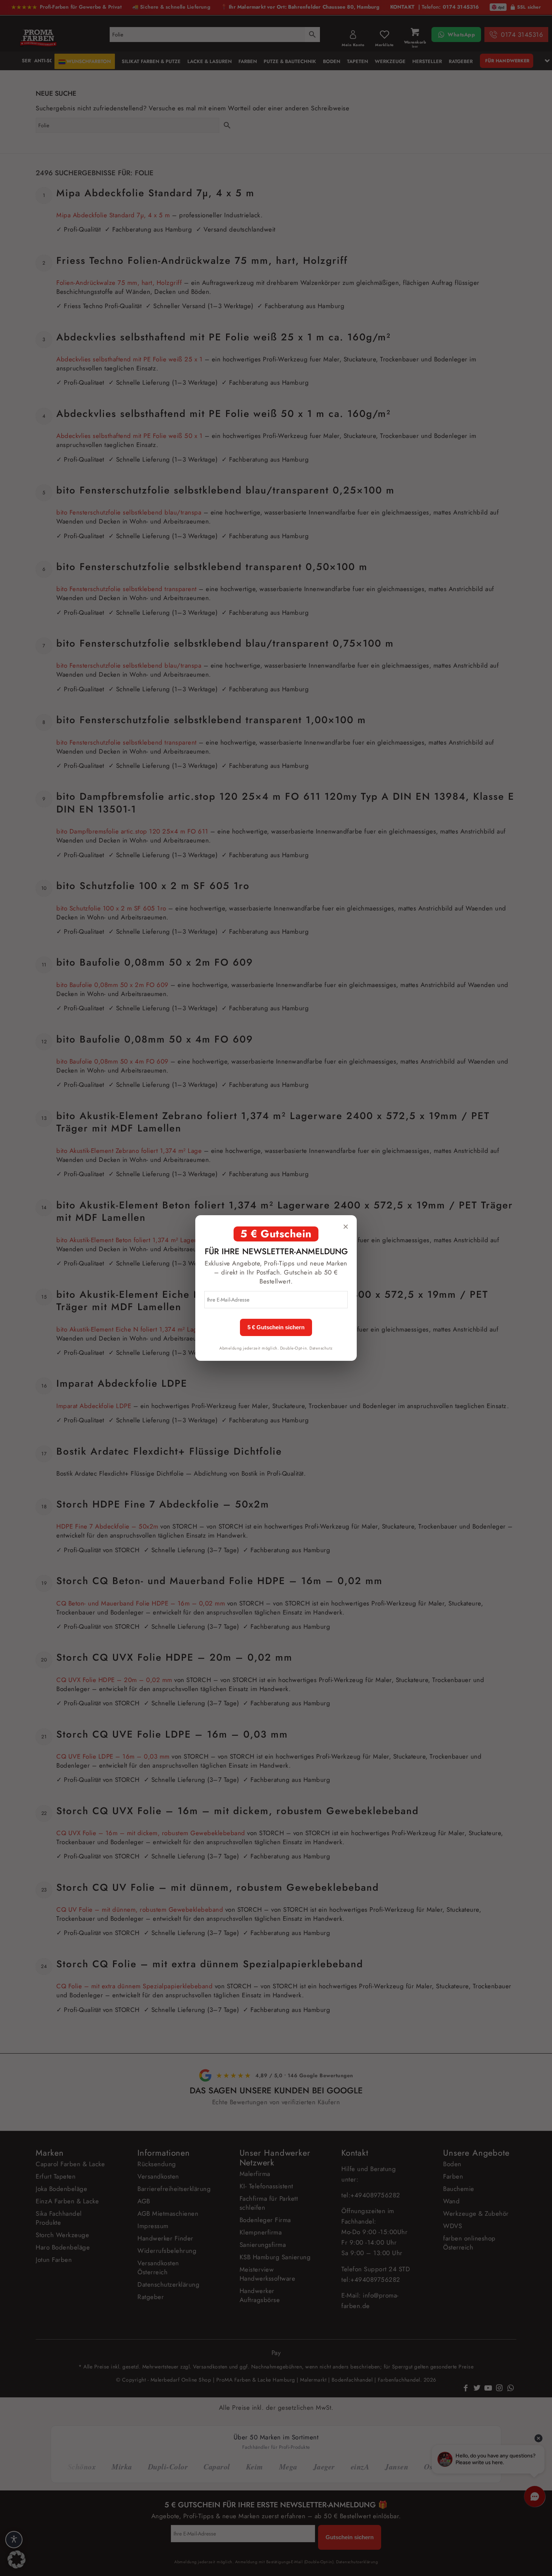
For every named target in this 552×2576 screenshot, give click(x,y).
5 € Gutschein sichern (276, 1327)
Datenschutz (321, 1348)
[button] (17, 2559)
